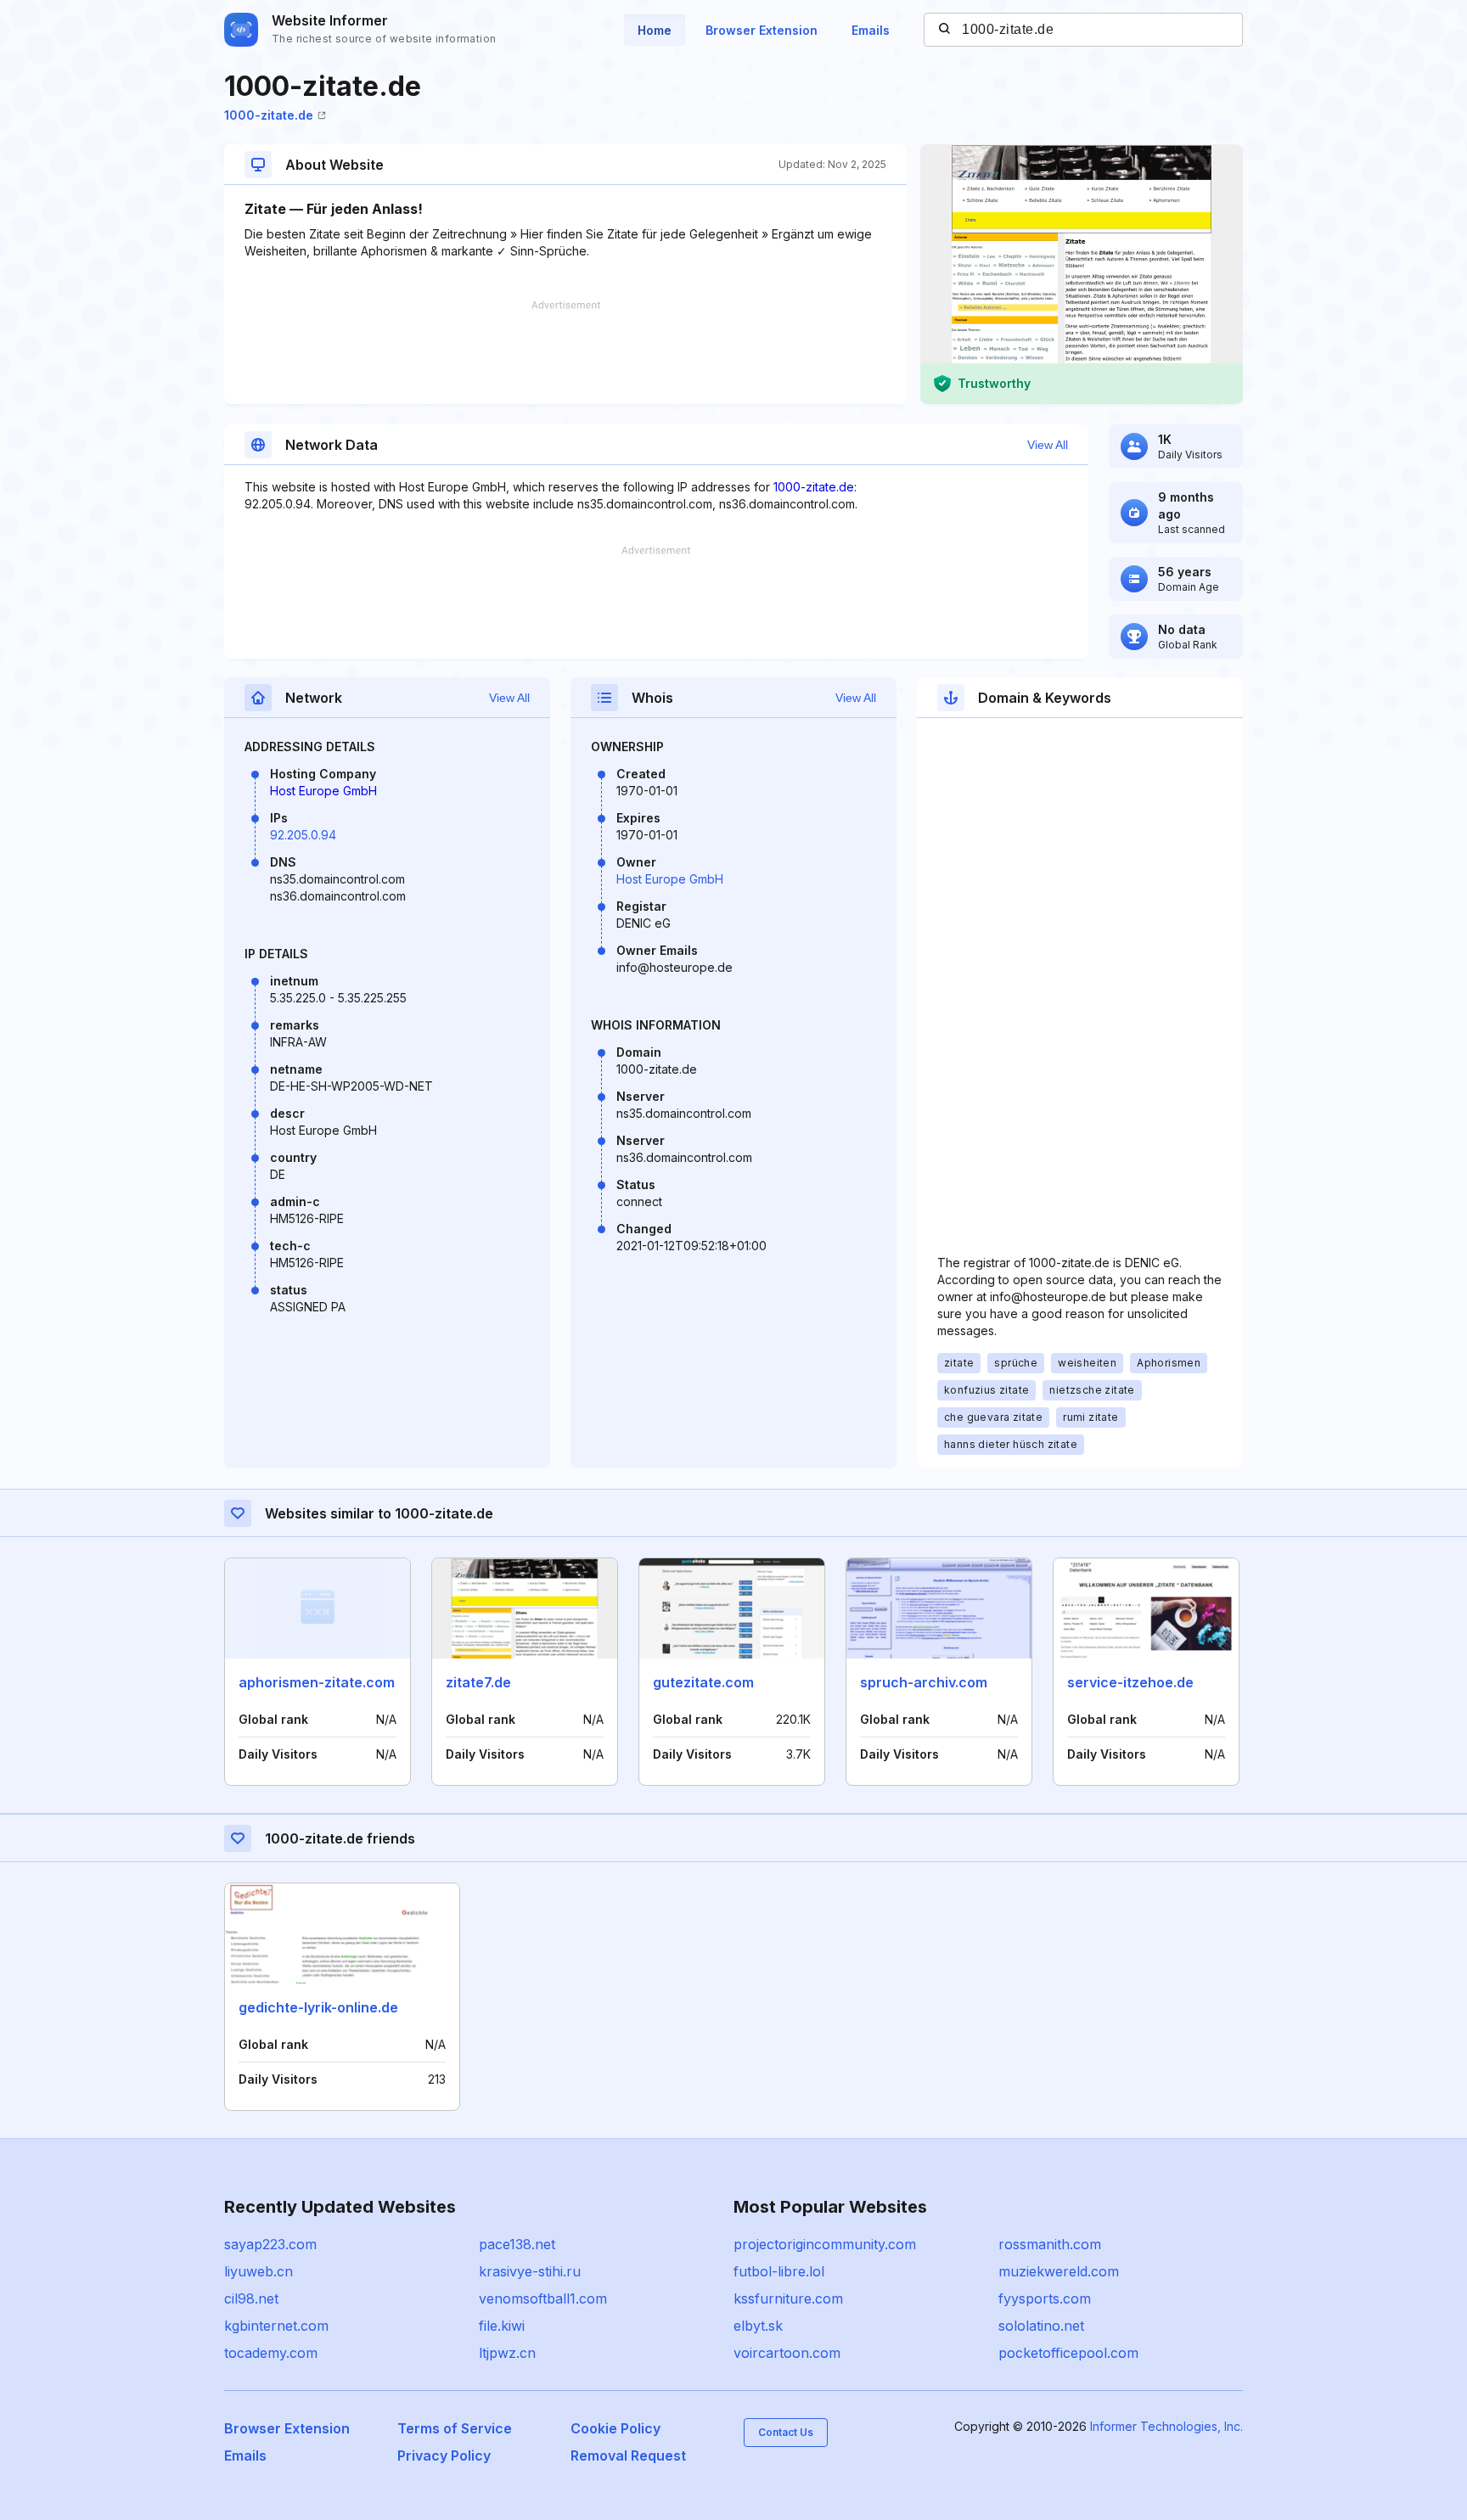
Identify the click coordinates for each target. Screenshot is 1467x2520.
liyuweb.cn (259, 2271)
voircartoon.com (787, 2353)
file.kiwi (502, 2326)
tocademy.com (271, 2353)
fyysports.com (1045, 2298)
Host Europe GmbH (323, 791)
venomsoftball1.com (543, 2298)
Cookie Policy (615, 2428)
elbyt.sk (758, 2326)
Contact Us (786, 2432)
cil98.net (251, 2298)
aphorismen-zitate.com (317, 1682)
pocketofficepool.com (1068, 2353)
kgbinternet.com (276, 2326)
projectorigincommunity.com (825, 2244)
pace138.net (517, 2244)
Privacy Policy (444, 2455)
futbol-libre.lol (779, 2271)
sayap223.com (270, 2244)
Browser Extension (762, 30)
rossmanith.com (1050, 2244)
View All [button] (1048, 445)
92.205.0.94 (303, 835)
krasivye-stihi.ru (530, 2271)
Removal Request (628, 2455)
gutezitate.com (703, 1682)
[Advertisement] (565, 352)
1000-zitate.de (269, 115)
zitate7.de (478, 1682)
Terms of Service (455, 2428)
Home (655, 30)
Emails (871, 30)
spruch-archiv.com (924, 1682)
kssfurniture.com (788, 2298)
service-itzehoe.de (1130, 1682)
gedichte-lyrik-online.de (318, 2007)
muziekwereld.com (1059, 2271)
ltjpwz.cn (507, 2353)
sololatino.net (1041, 2326)
